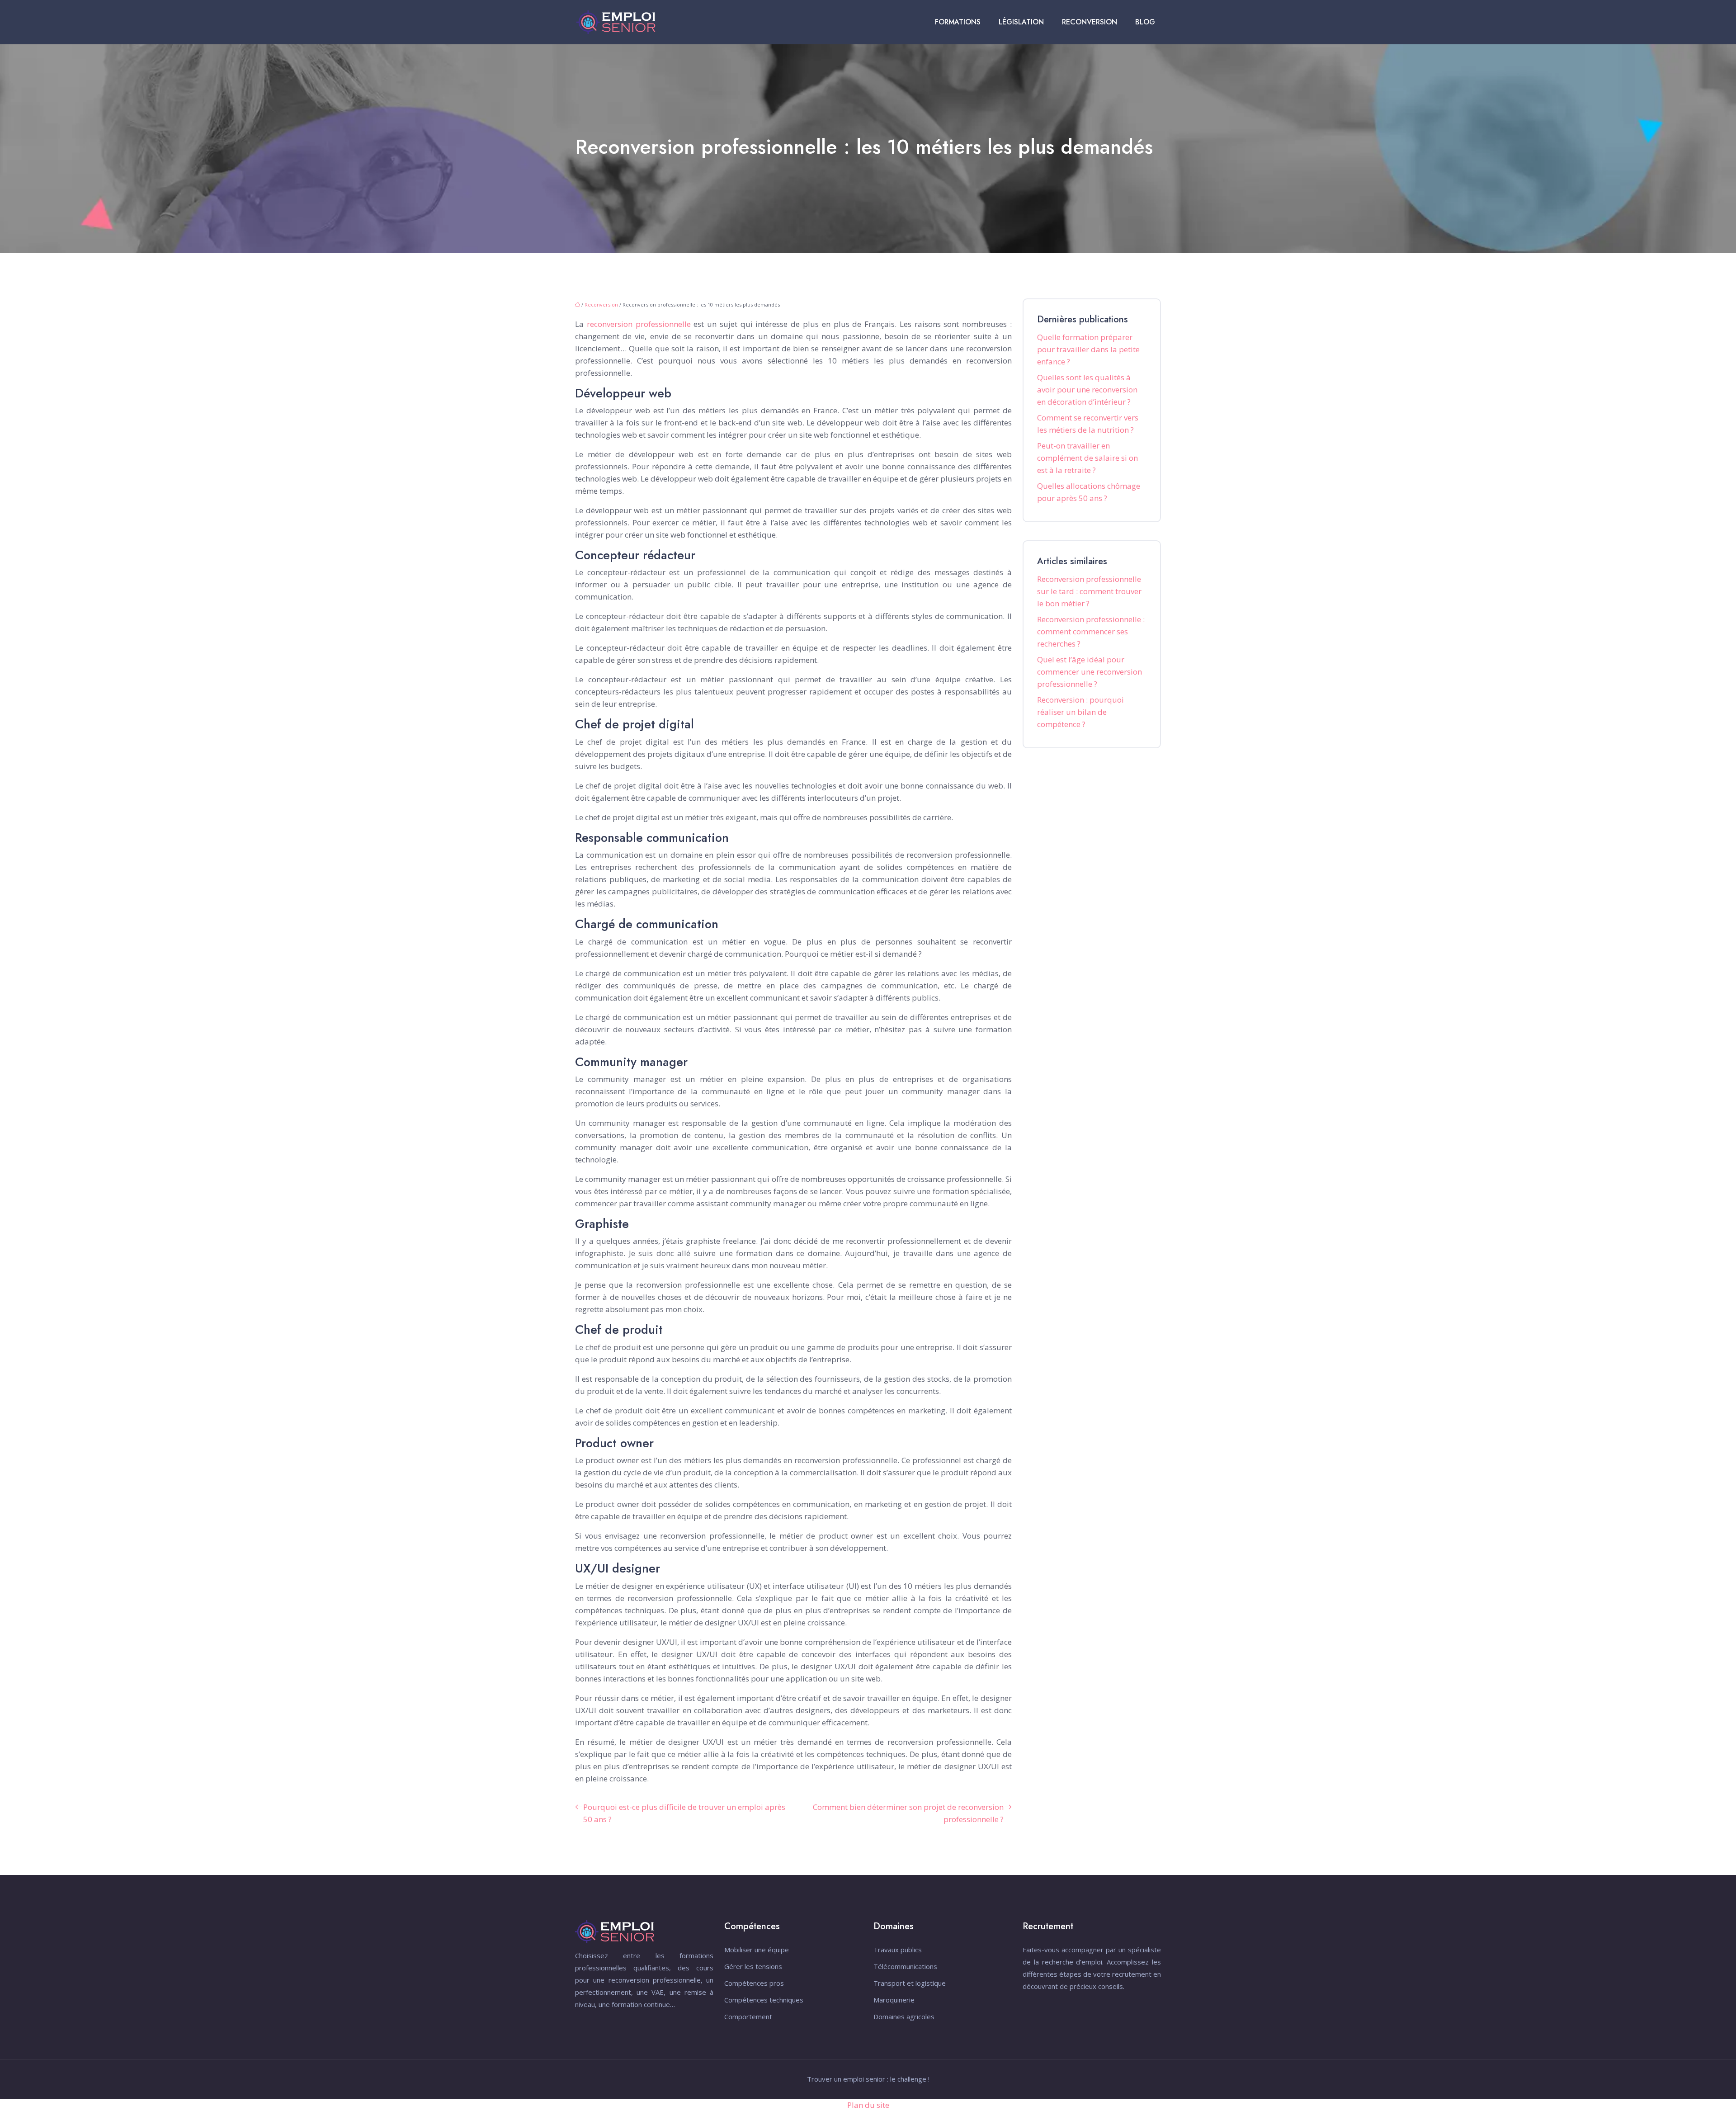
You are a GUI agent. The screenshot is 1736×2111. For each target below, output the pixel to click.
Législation (1021, 22)
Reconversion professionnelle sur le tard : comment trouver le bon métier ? (1089, 591)
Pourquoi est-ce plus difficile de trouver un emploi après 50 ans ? (684, 1813)
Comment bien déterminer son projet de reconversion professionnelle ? (908, 1813)
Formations (958, 22)
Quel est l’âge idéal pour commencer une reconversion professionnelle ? (1090, 672)
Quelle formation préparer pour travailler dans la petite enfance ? (1088, 349)
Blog (1145, 22)
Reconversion (1090, 22)
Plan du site (868, 2105)
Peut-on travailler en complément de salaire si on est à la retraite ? (1087, 458)
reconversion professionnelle (639, 324)
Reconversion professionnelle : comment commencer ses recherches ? (1091, 631)
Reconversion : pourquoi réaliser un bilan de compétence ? (1080, 712)
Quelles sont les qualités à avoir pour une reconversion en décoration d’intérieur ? (1087, 390)
